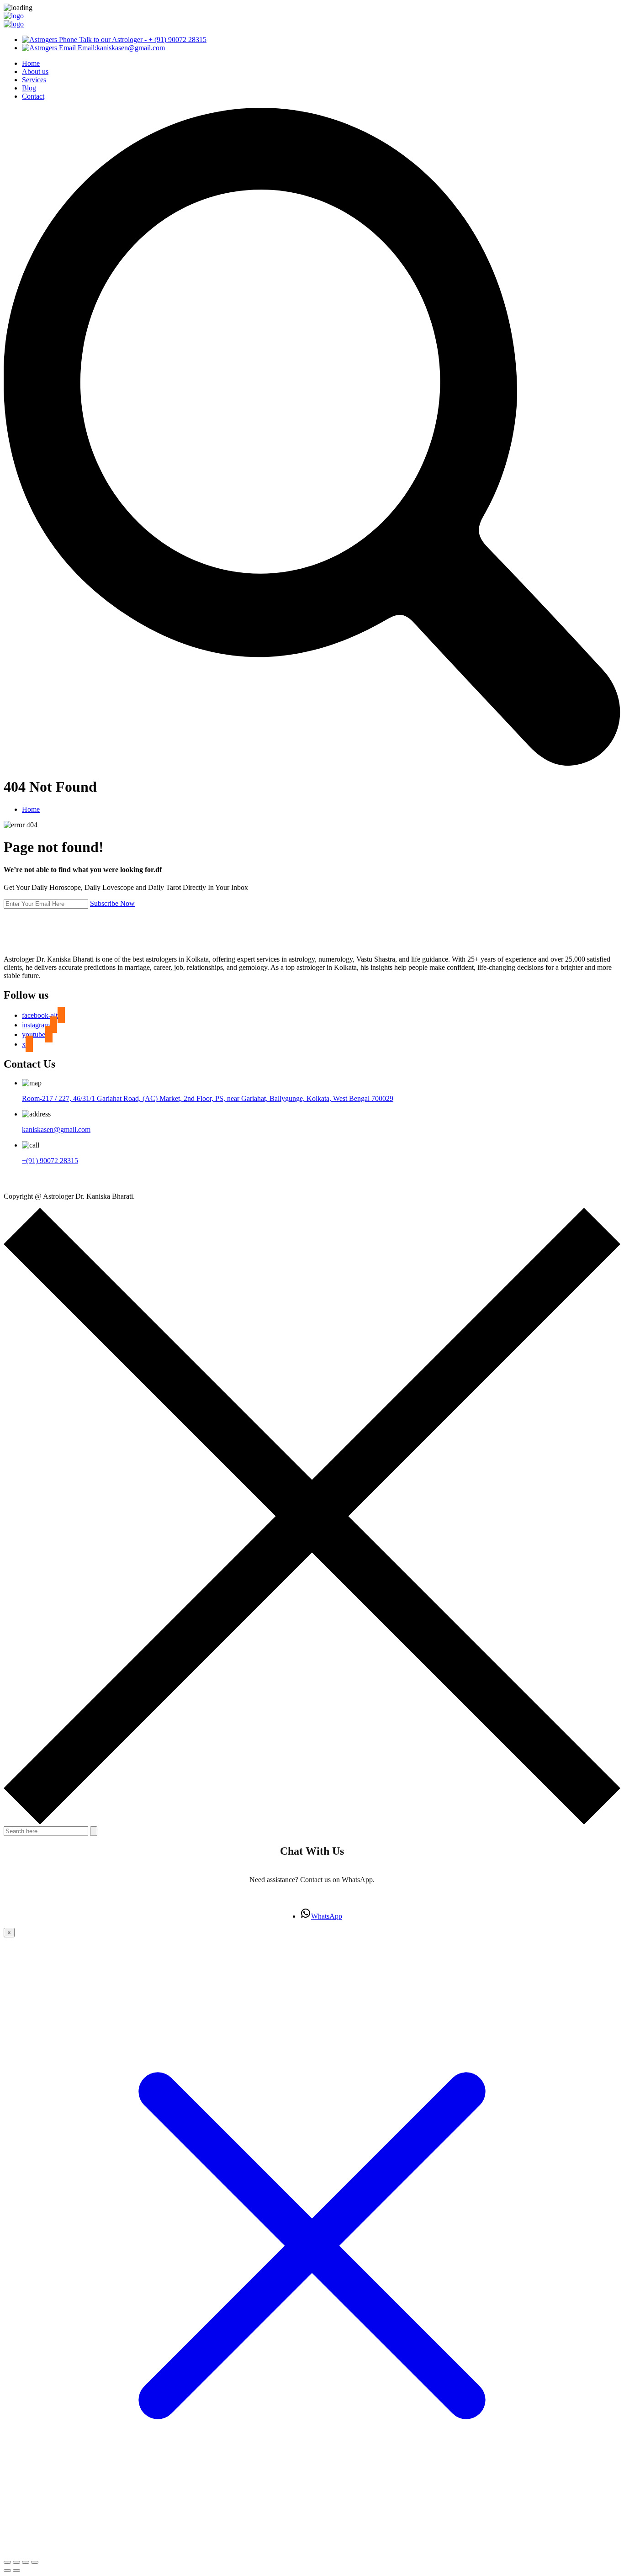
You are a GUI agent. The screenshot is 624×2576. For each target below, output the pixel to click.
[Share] (26, 2562)
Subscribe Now (112, 903)
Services (34, 80)
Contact (33, 96)
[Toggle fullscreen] (16, 2562)
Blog (29, 88)
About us (35, 71)
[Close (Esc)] (35, 2562)
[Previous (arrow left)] (7, 2571)
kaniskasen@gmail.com (56, 1129)
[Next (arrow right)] (16, 2571)
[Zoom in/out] (7, 2562)
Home (31, 63)
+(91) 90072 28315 (50, 1161)
